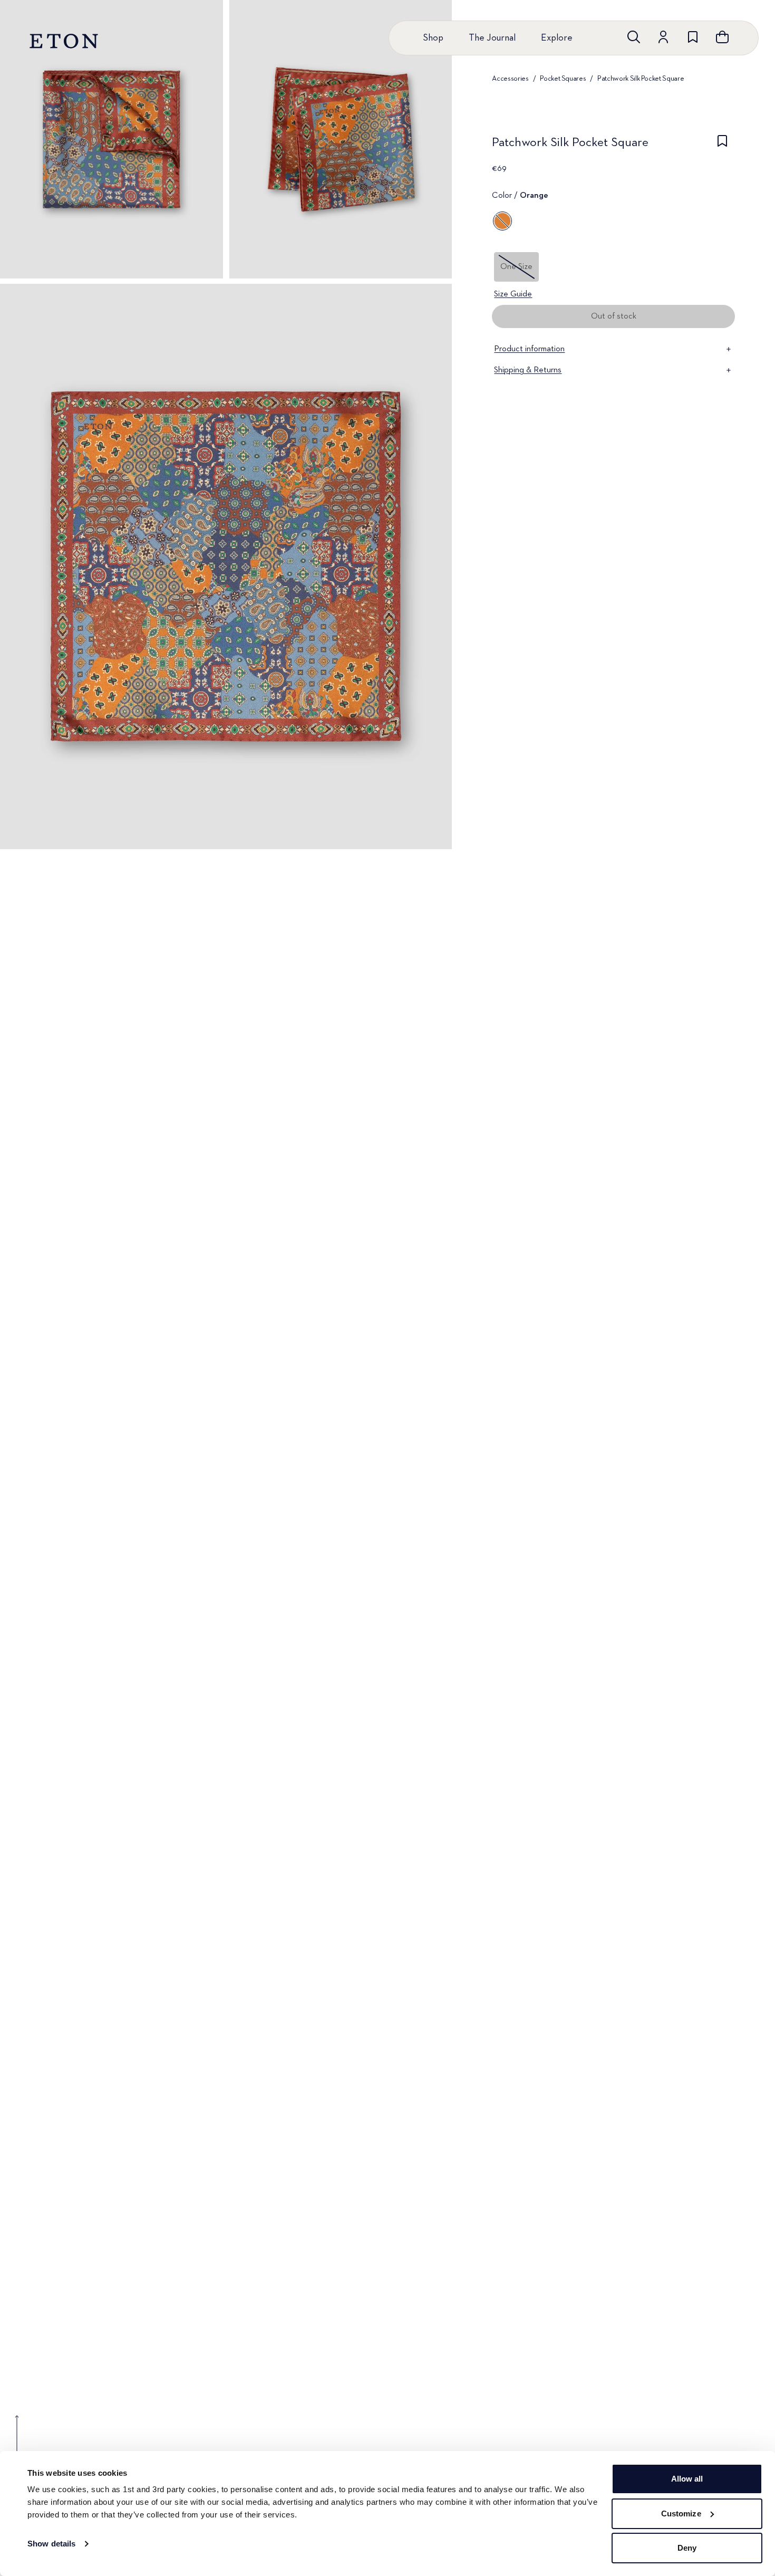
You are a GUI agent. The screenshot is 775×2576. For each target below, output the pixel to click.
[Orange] (502, 221)
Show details (51, 2544)
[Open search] (634, 37)
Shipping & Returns (528, 370)
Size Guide (513, 294)
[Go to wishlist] (693, 37)
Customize (681, 2513)
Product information (529, 349)
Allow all (687, 2479)
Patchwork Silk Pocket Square (641, 79)
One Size (516, 267)
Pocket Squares (563, 79)
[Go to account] (663, 37)
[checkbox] (722, 146)
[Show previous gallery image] (17, 2441)
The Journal (492, 38)
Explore (557, 38)
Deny (687, 2548)
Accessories (510, 79)
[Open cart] (722, 37)
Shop (433, 38)
